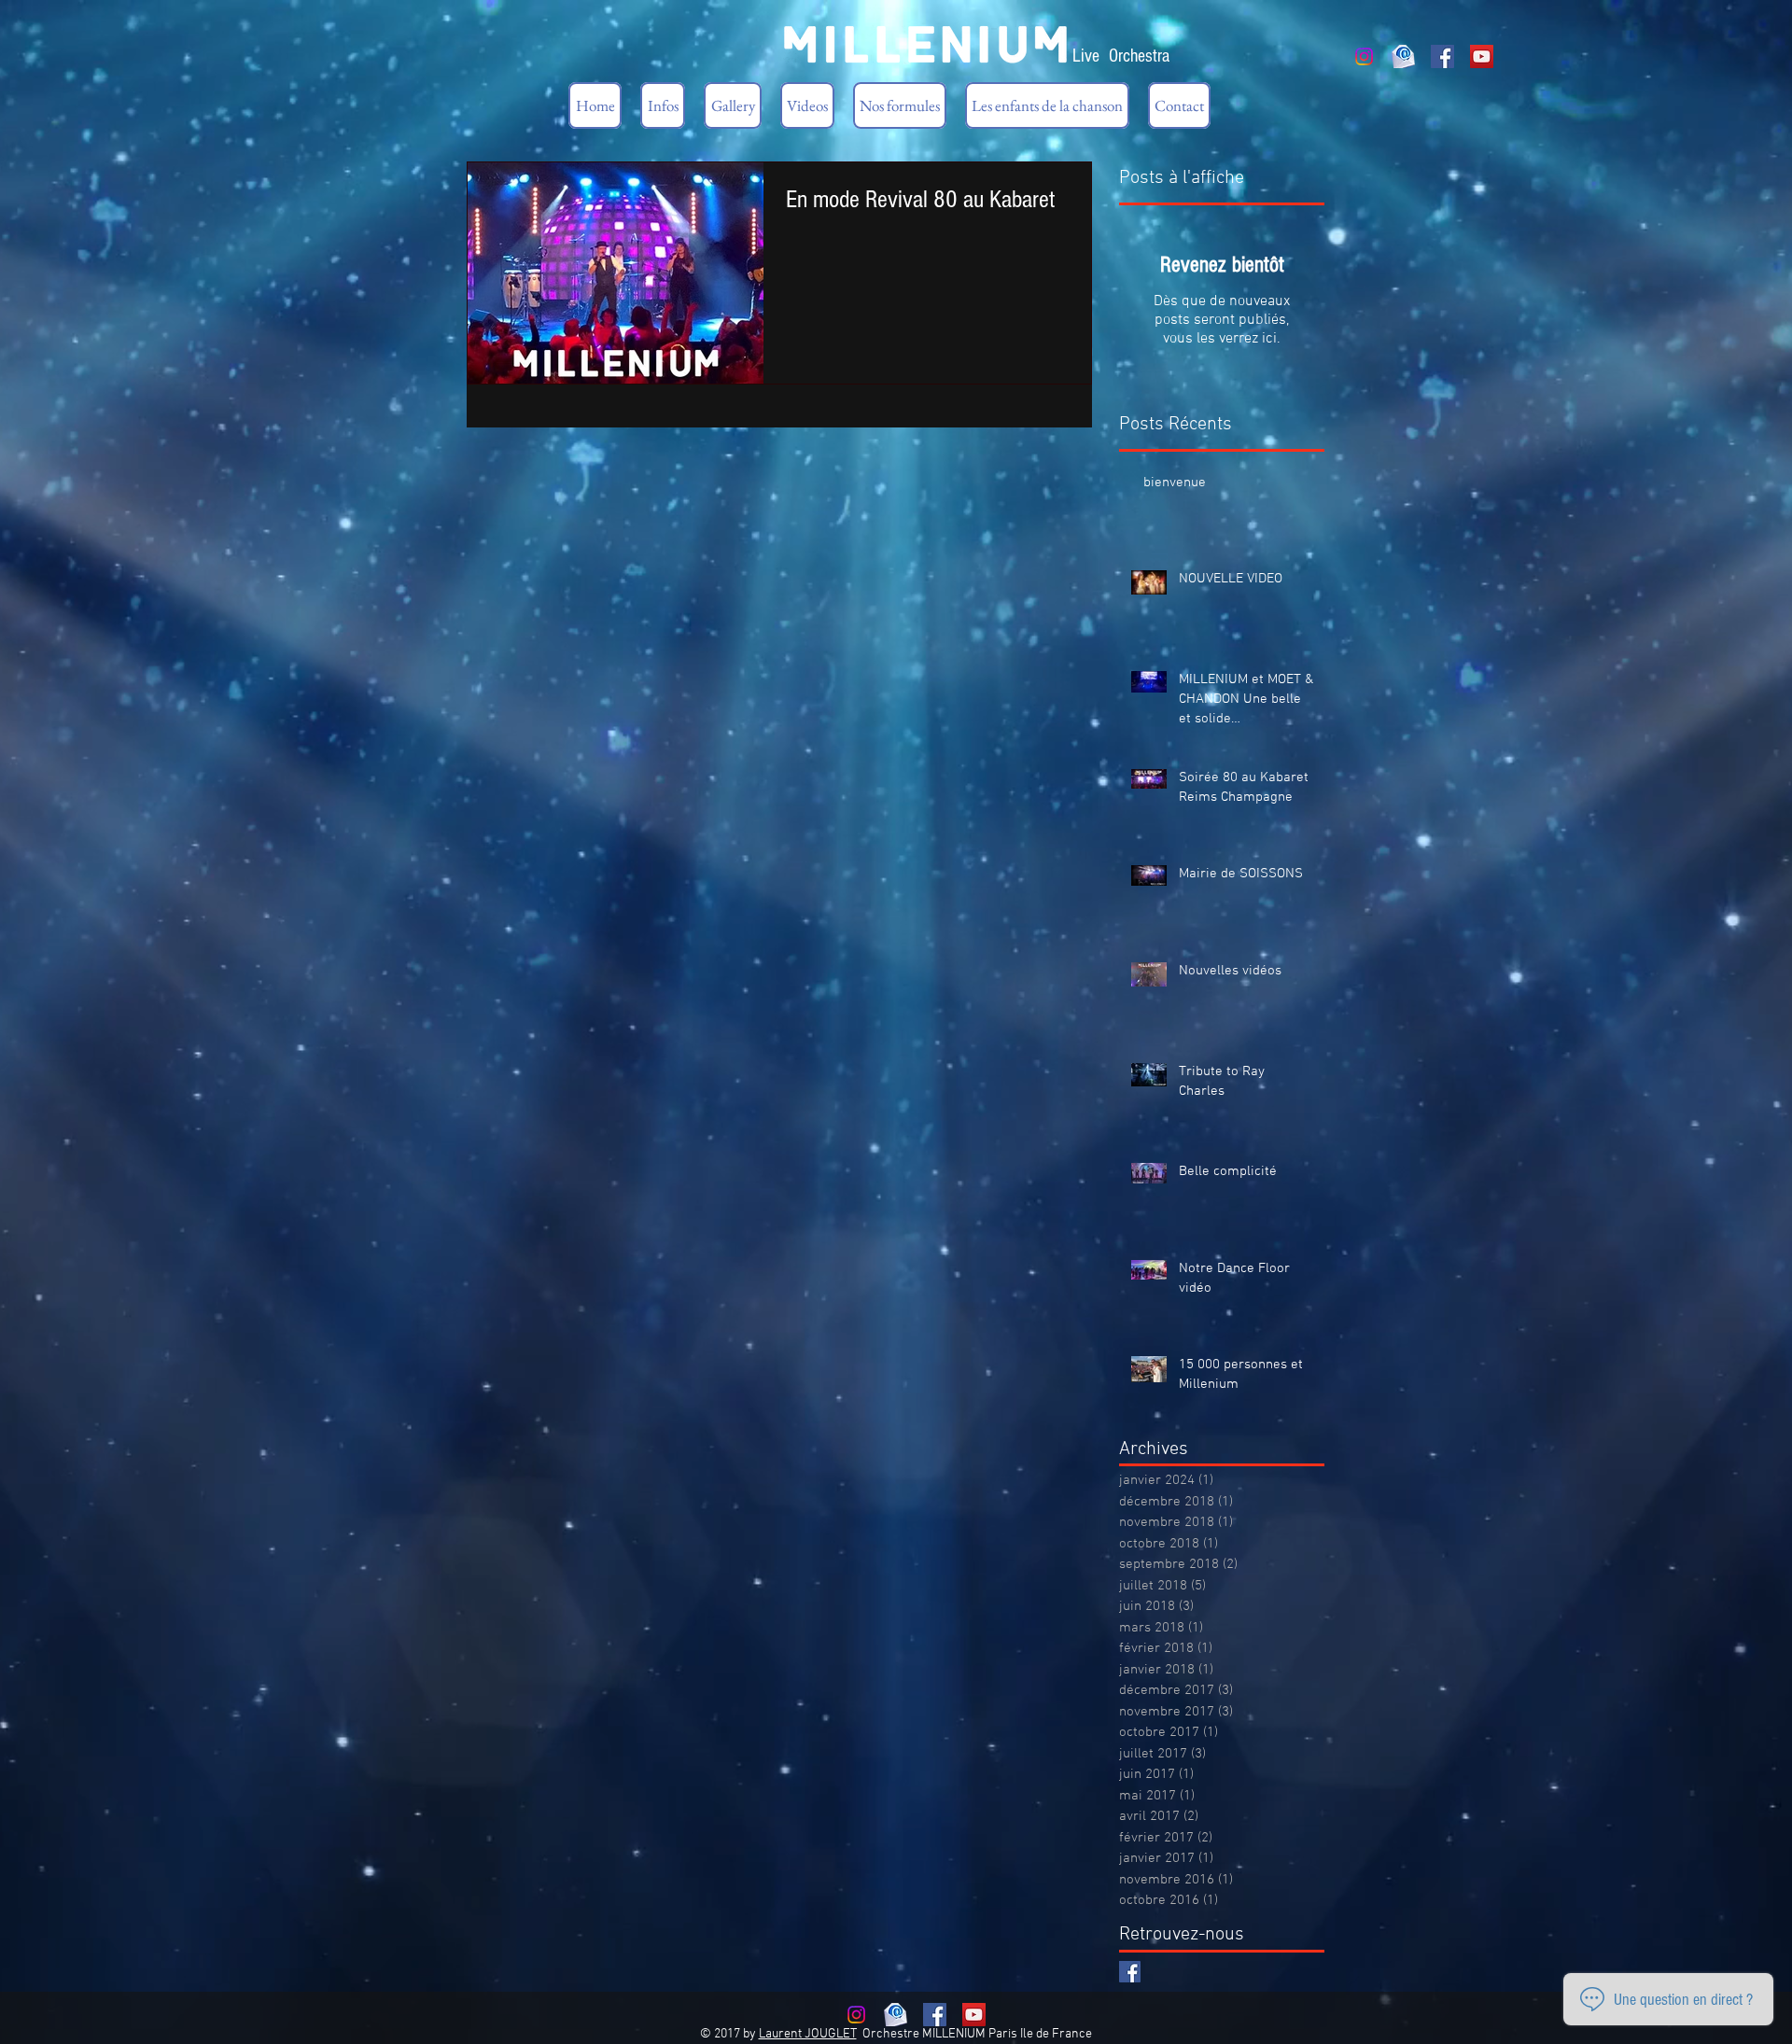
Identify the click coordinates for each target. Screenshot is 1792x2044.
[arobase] (1403, 56)
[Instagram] (1364, 56)
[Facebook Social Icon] (1442, 56)
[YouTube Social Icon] (1482, 56)
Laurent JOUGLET (808, 2034)
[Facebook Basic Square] (1130, 1972)
